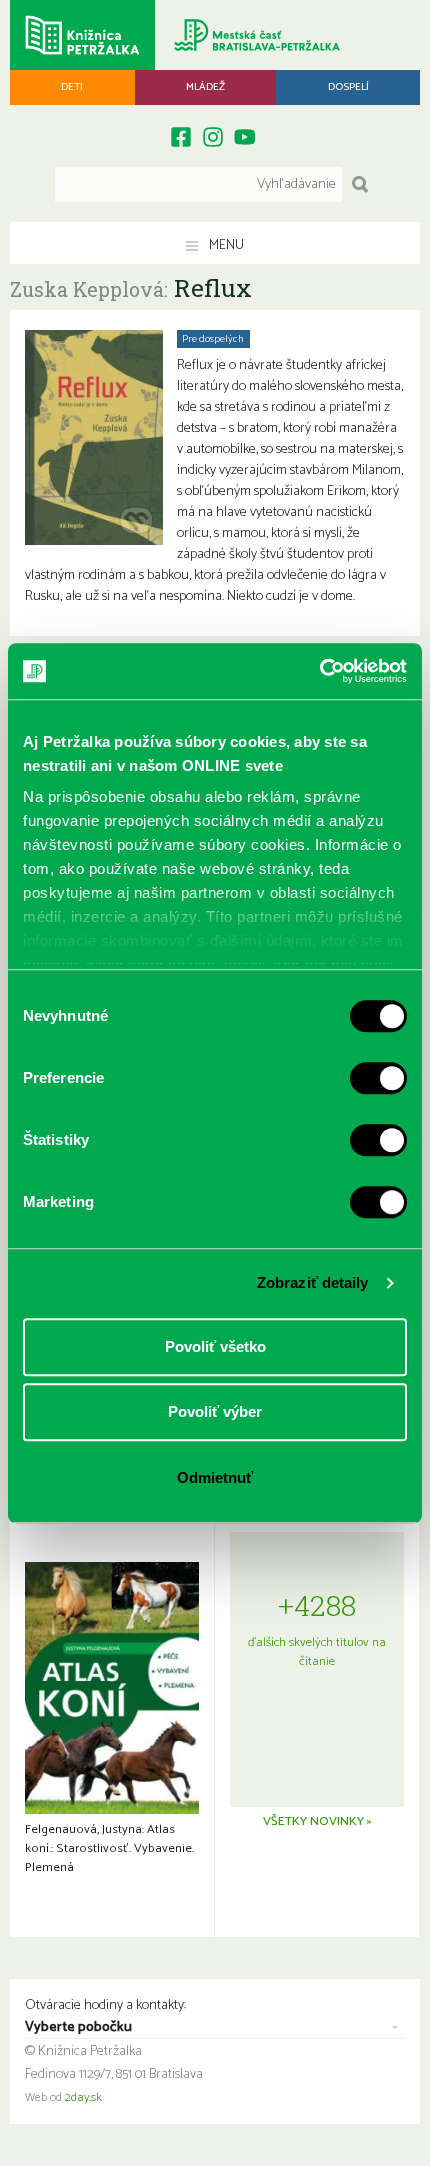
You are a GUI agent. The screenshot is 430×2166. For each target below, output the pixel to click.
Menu (225, 245)
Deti (72, 87)
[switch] (378, 1078)
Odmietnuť (215, 1477)
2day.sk (83, 2098)
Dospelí (348, 87)
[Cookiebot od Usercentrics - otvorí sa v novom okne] (319, 671)
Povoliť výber (215, 1411)
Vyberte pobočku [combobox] (78, 2028)
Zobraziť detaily (313, 1282)
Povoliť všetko (215, 1346)
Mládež (205, 87)
